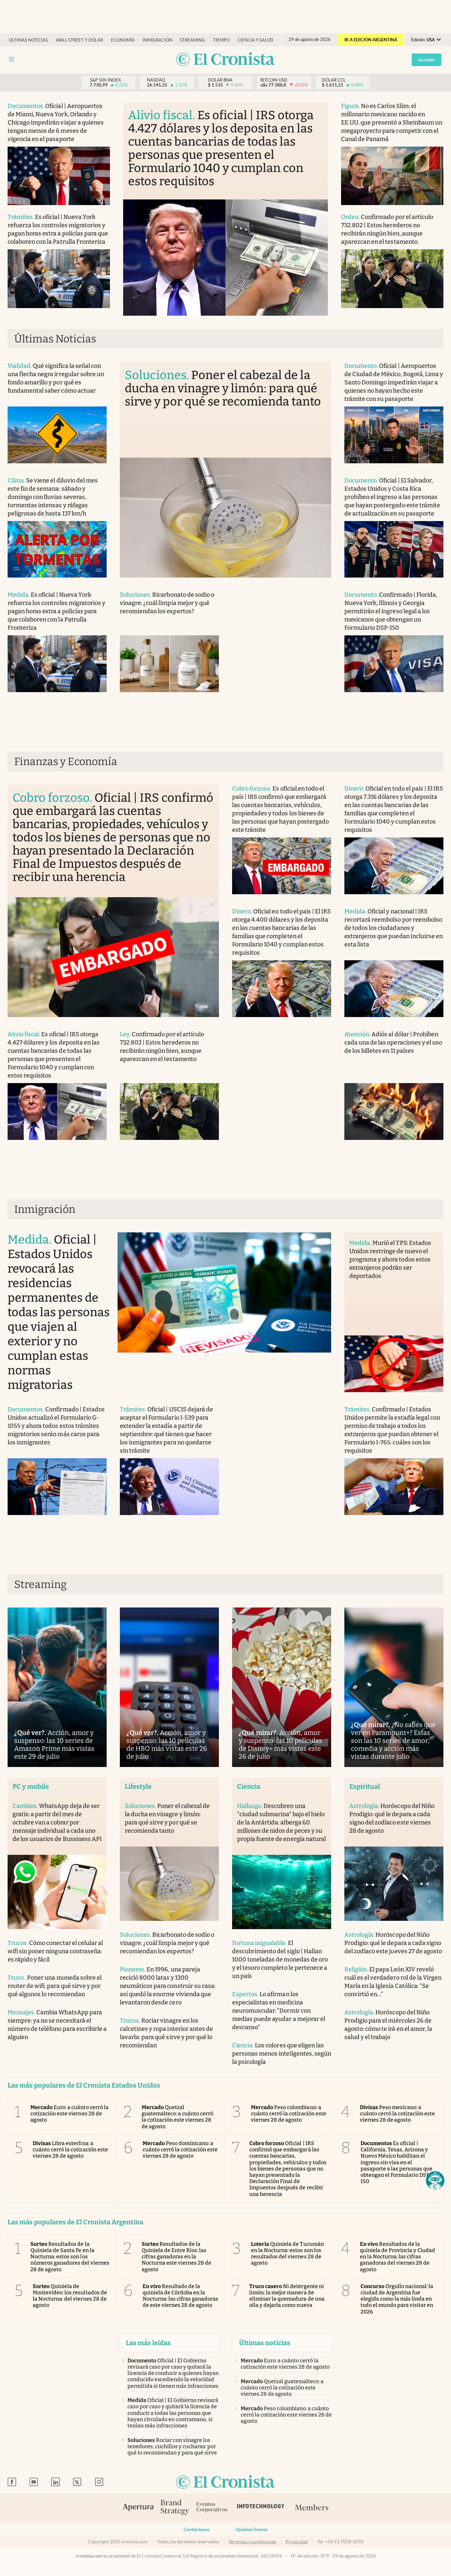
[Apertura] (138, 2508)
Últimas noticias (28, 40)
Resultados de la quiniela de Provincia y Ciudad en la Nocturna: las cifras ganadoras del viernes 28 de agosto (398, 2257)
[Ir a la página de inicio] (225, 60)
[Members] (312, 2508)
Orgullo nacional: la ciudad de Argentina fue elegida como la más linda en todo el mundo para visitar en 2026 (397, 2299)
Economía (123, 40)
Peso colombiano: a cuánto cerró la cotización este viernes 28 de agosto (289, 2114)
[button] (435, 2180)
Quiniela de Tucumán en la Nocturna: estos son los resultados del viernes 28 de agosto (287, 2254)
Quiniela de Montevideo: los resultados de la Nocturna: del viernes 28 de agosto (70, 2296)
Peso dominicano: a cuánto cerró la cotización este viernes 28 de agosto (180, 2150)
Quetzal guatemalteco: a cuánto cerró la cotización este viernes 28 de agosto (178, 2117)
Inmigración (157, 40)
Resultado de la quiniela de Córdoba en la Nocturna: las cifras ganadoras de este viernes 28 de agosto (181, 2296)
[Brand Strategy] (175, 2508)
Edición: (423, 40)
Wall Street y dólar (79, 40)
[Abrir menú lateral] (12, 59)
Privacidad (297, 2542)
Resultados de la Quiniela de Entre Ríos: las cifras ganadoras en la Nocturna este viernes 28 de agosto (177, 2257)
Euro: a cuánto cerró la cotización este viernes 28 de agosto (69, 2114)
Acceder (427, 60)
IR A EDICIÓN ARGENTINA (371, 40)
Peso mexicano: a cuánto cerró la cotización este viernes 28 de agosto (398, 2114)
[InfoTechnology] (261, 2508)
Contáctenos (196, 2529)
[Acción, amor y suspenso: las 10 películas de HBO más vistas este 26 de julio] (169, 1687)
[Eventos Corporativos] (212, 2508)
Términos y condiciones (252, 2542)
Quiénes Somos (252, 2529)
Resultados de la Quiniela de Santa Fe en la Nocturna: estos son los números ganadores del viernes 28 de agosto (70, 2257)
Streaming (192, 40)
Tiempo (221, 40)
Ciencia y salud (255, 40)
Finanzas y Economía (66, 761)
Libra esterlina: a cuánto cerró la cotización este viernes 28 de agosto (70, 2150)
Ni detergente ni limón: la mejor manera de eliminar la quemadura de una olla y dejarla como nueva (287, 2296)
